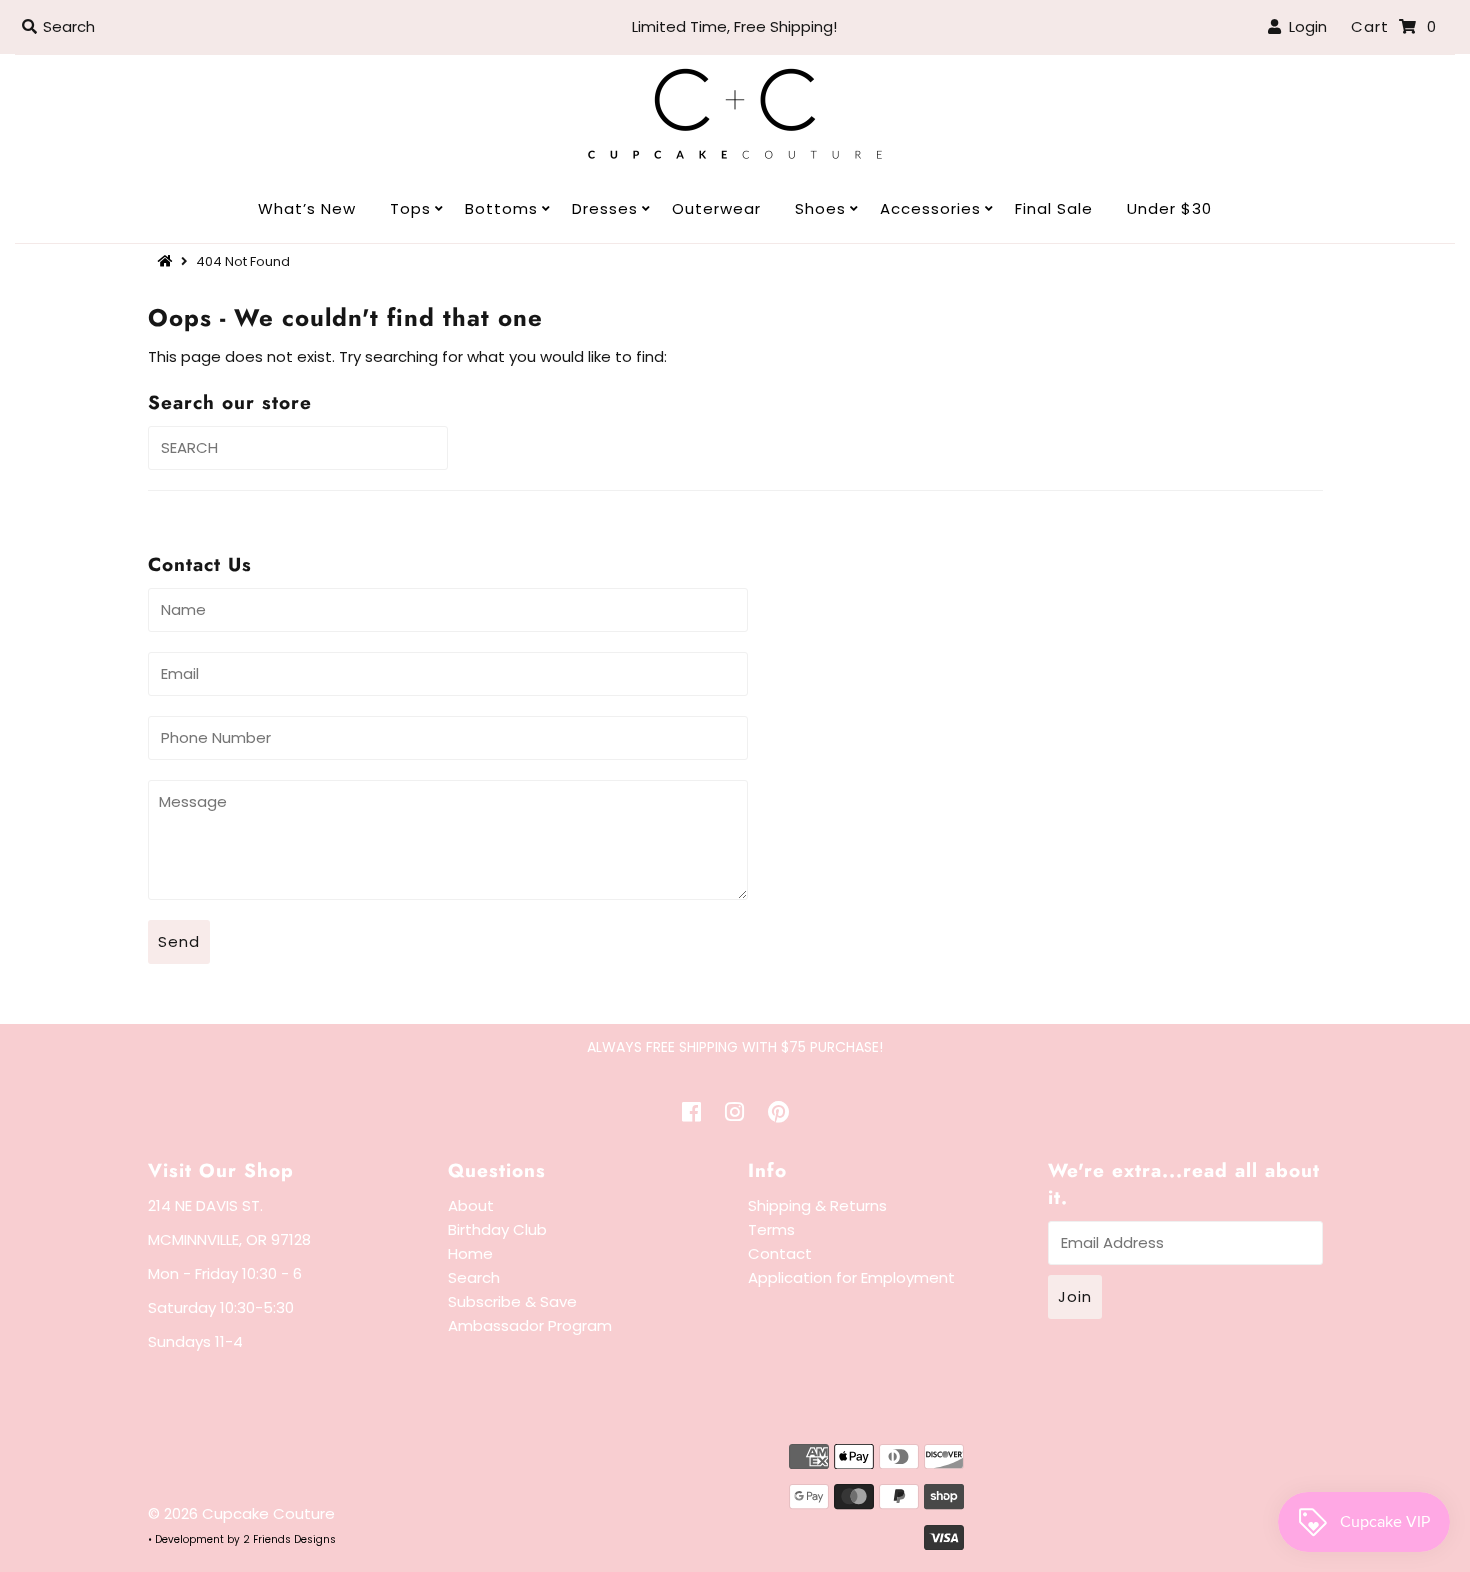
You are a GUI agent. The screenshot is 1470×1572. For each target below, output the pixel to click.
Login (1304, 26)
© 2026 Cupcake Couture (241, 1513)
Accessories (930, 208)
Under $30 (1169, 208)
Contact (780, 1253)
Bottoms (501, 208)
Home (470, 1253)
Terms (771, 1229)
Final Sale (1054, 208)
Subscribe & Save (512, 1301)
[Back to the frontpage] (168, 261)
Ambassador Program (530, 1325)
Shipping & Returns (817, 1205)
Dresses (605, 208)
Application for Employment (851, 1277)
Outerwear (716, 208)
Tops (410, 208)
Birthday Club (497, 1229)
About (471, 1205)
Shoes (820, 208)
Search (474, 1277)
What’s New (307, 208)
